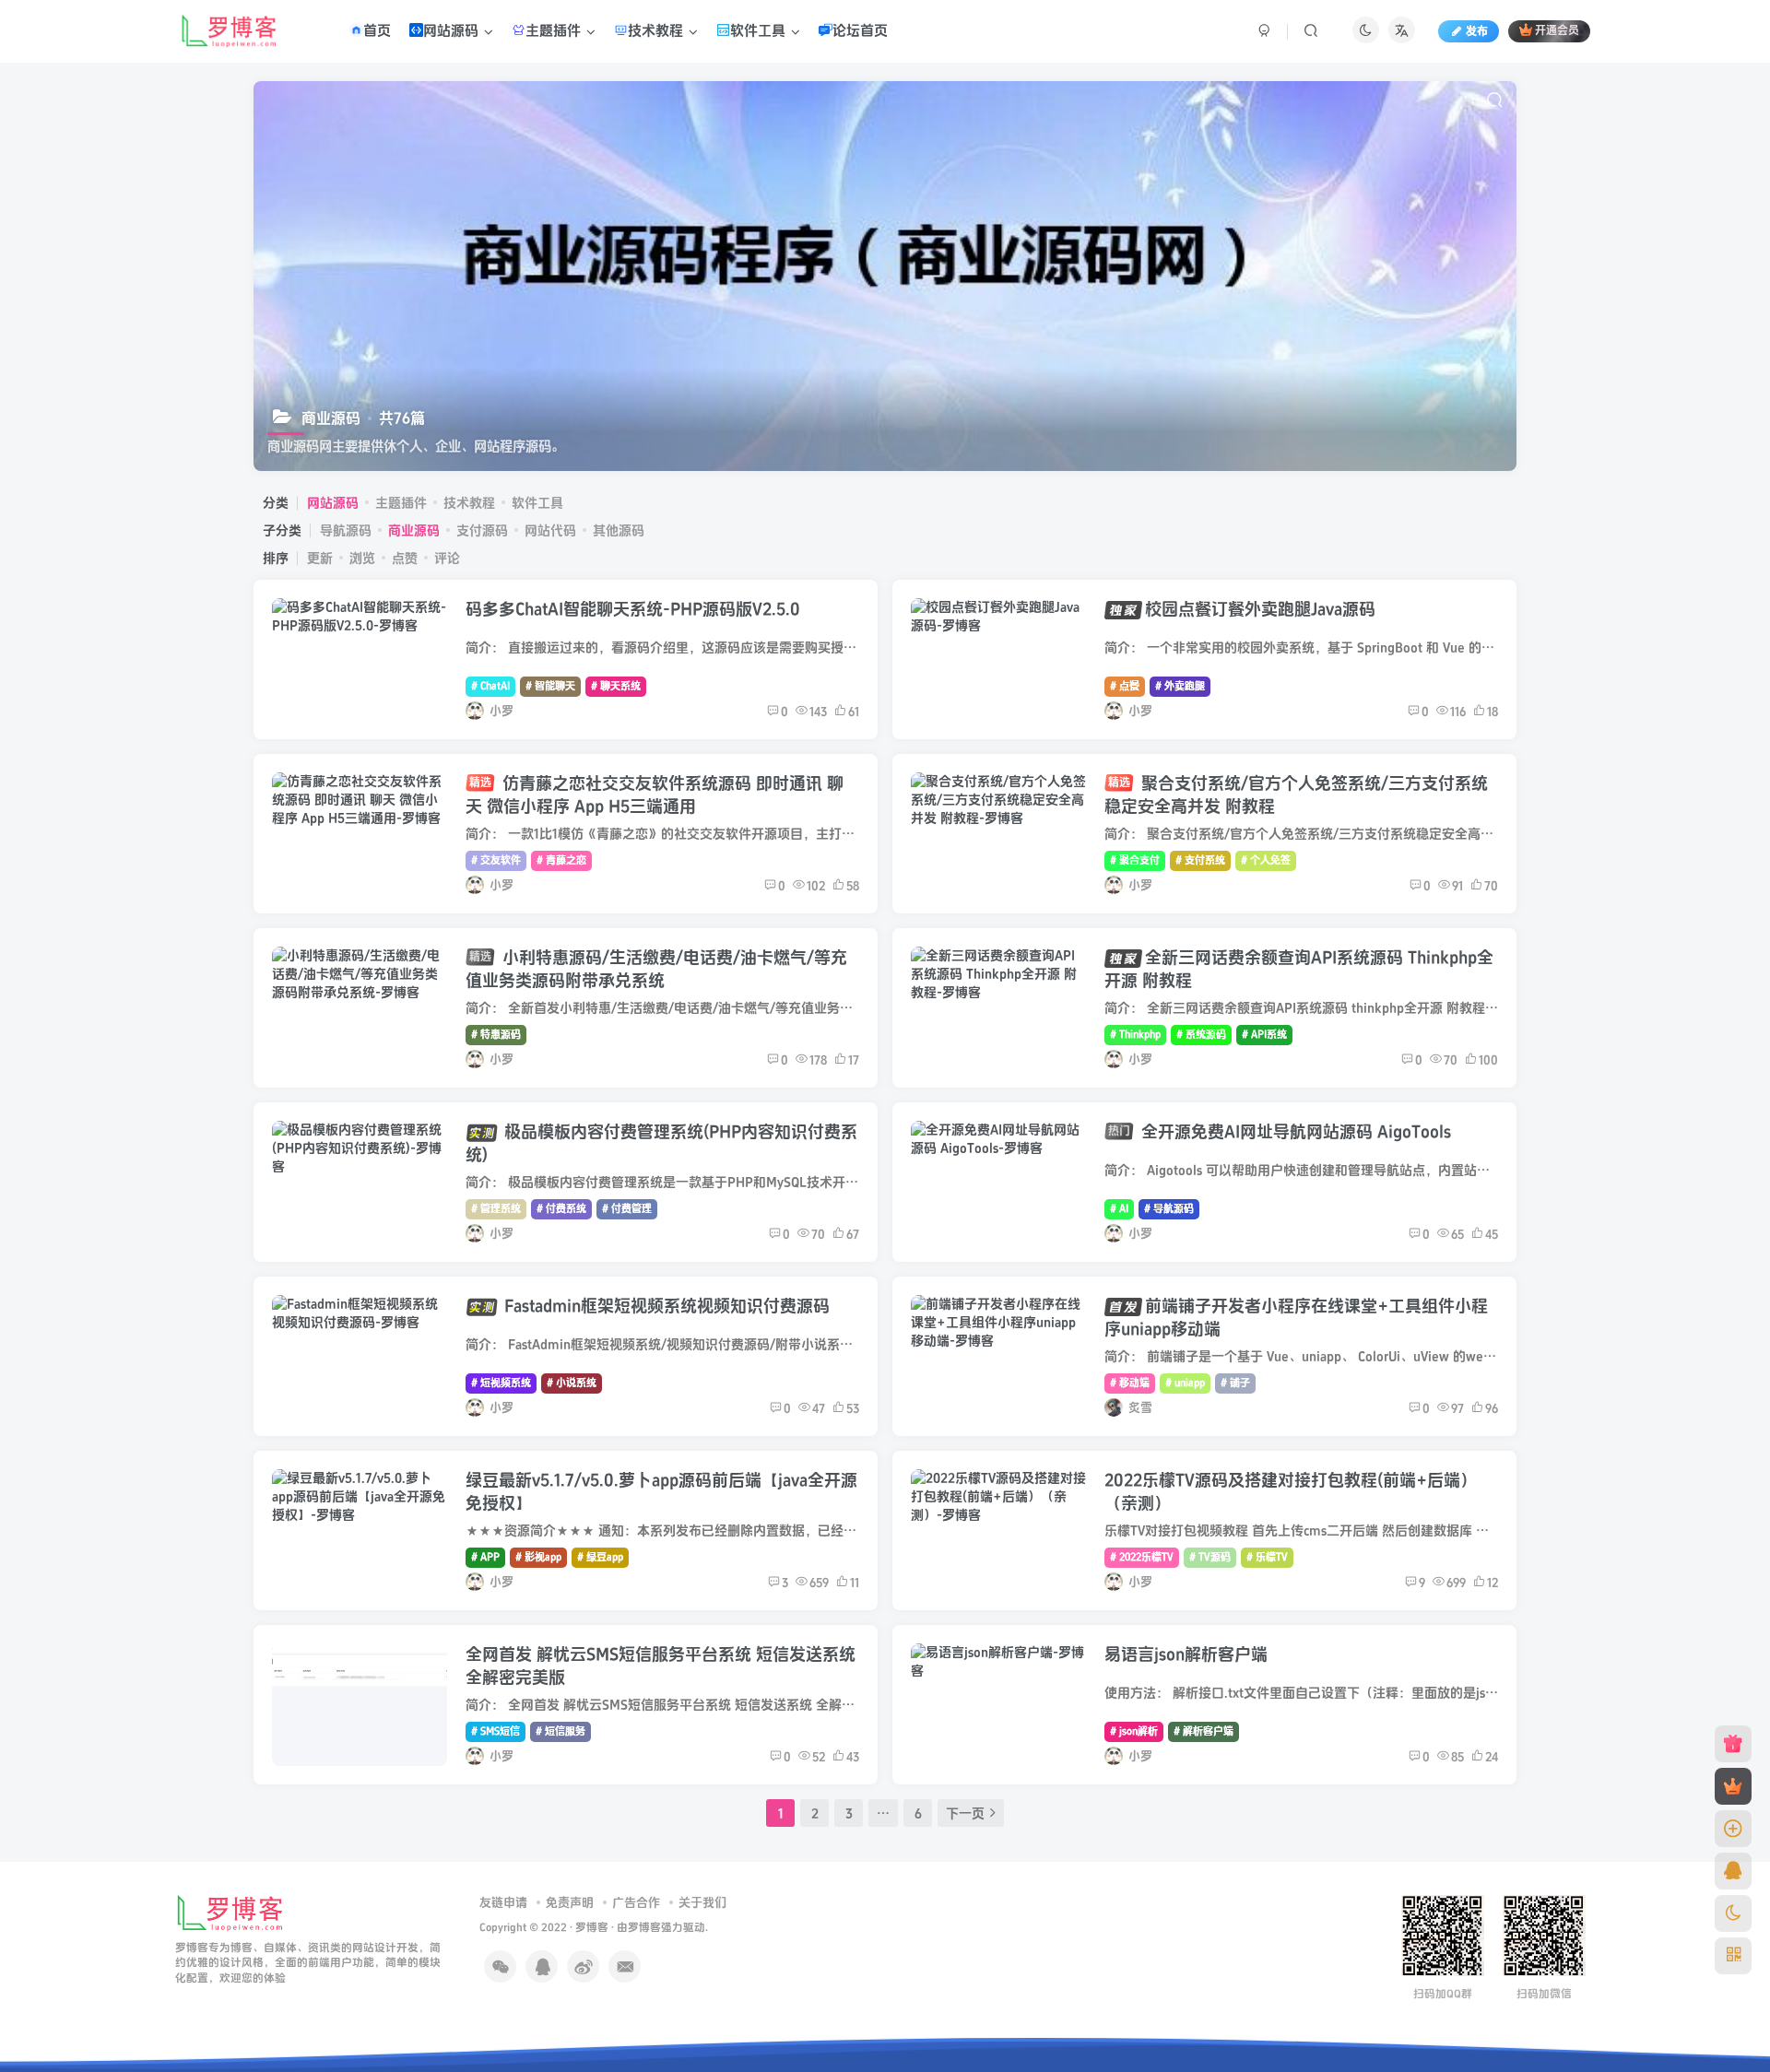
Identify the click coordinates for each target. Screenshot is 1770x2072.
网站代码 (550, 530)
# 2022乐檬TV (1142, 1557)
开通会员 (1557, 32)
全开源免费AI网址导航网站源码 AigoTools (1280, 1132)
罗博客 (592, 1928)
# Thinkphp (1135, 1035)
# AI (1119, 1209)
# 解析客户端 (1204, 1731)
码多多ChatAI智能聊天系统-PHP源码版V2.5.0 (633, 610)
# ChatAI (490, 686)
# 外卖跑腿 (1180, 686)
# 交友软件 (496, 860)
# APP (485, 1557)
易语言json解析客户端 (1186, 1655)
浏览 (362, 558)
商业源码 (414, 530)
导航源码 (346, 530)
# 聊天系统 (616, 686)
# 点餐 (1125, 686)
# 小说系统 (572, 1383)
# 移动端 (1130, 1383)
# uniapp (1185, 1383)
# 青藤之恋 (561, 860)
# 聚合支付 (1135, 860)
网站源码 (333, 503)
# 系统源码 (1201, 1035)
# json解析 (1134, 1731)
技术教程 (469, 503)
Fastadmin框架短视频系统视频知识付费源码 (667, 1307)
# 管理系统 (496, 1209)
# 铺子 (1235, 1383)
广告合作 (636, 1902)
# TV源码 (1210, 1557)
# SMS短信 (496, 1731)
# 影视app (538, 1557)
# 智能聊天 (550, 686)
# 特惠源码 (496, 1035)
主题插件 (401, 503)
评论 (447, 558)
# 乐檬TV (1267, 1557)
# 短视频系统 (501, 1383)
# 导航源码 (1169, 1209)
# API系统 (1264, 1035)
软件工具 (537, 503)
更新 (320, 558)
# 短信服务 (560, 1731)
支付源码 (482, 530)
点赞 (405, 558)
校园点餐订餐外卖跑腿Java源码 (1260, 610)
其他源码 (619, 530)
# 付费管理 (627, 1209)
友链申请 (503, 1902)
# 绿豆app (600, 1557)
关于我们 (702, 1902)
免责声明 (570, 1902)
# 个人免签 (1266, 860)
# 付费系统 (561, 1209)
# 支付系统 (1200, 860)
